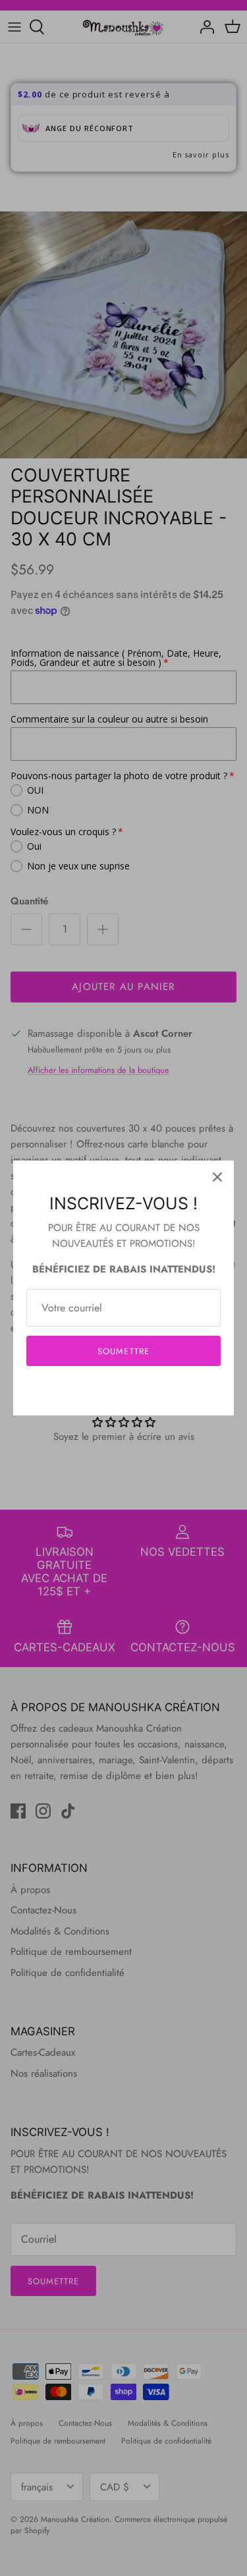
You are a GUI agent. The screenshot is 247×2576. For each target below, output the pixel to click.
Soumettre (123, 1351)
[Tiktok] (143, 1391)
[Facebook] (104, 1391)
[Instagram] (123, 1391)
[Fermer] (217, 1177)
